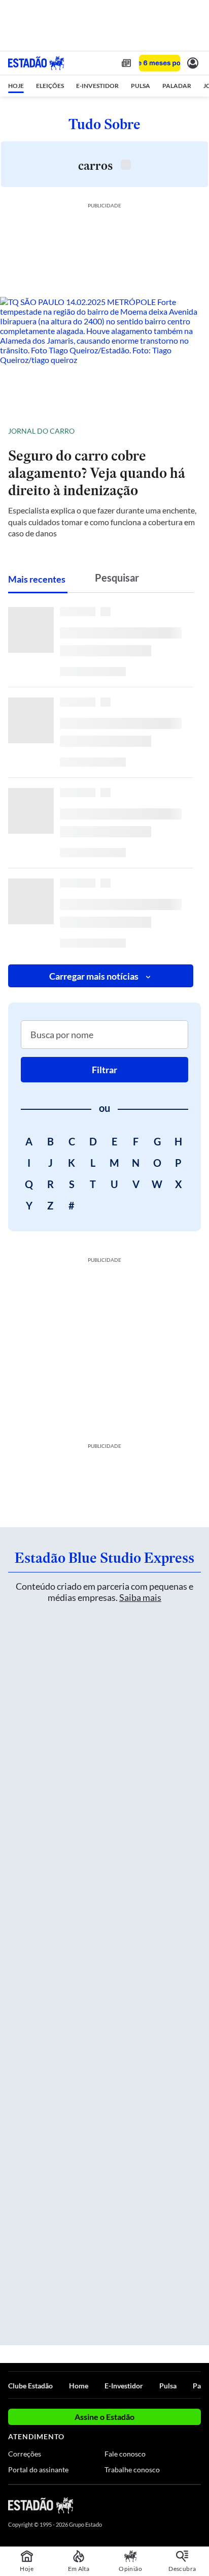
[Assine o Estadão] (160, 63)
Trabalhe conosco (132, 2469)
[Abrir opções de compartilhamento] (193, 431)
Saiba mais (140, 1597)
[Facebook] (142, 2505)
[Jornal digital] (126, 63)
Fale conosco (125, 2454)
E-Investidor (124, 2386)
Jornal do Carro (41, 431)
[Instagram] (179, 2505)
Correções (25, 2454)
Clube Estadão (30, 2386)
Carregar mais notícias (94, 976)
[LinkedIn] (196, 2505)
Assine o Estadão (104, 2417)
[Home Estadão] (36, 63)
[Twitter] (159, 2505)
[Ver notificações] (193, 63)
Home (79, 2386)
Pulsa (168, 2386)
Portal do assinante (38, 2469)
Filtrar (104, 1070)
